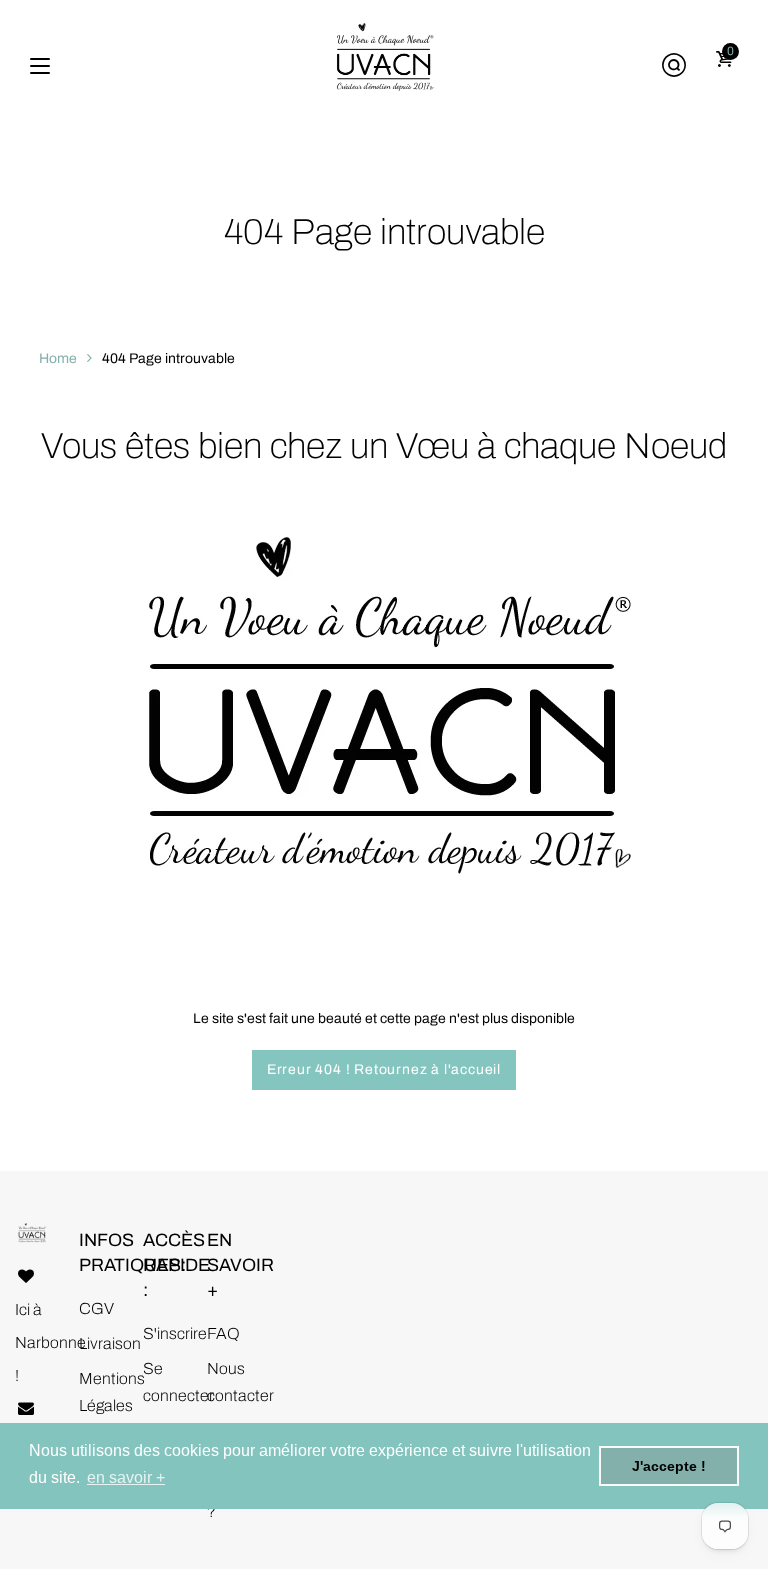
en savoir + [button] (126, 1477)
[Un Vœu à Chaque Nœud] (384, 66)
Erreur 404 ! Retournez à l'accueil (384, 1069)
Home (58, 358)
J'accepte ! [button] (669, 1466)
